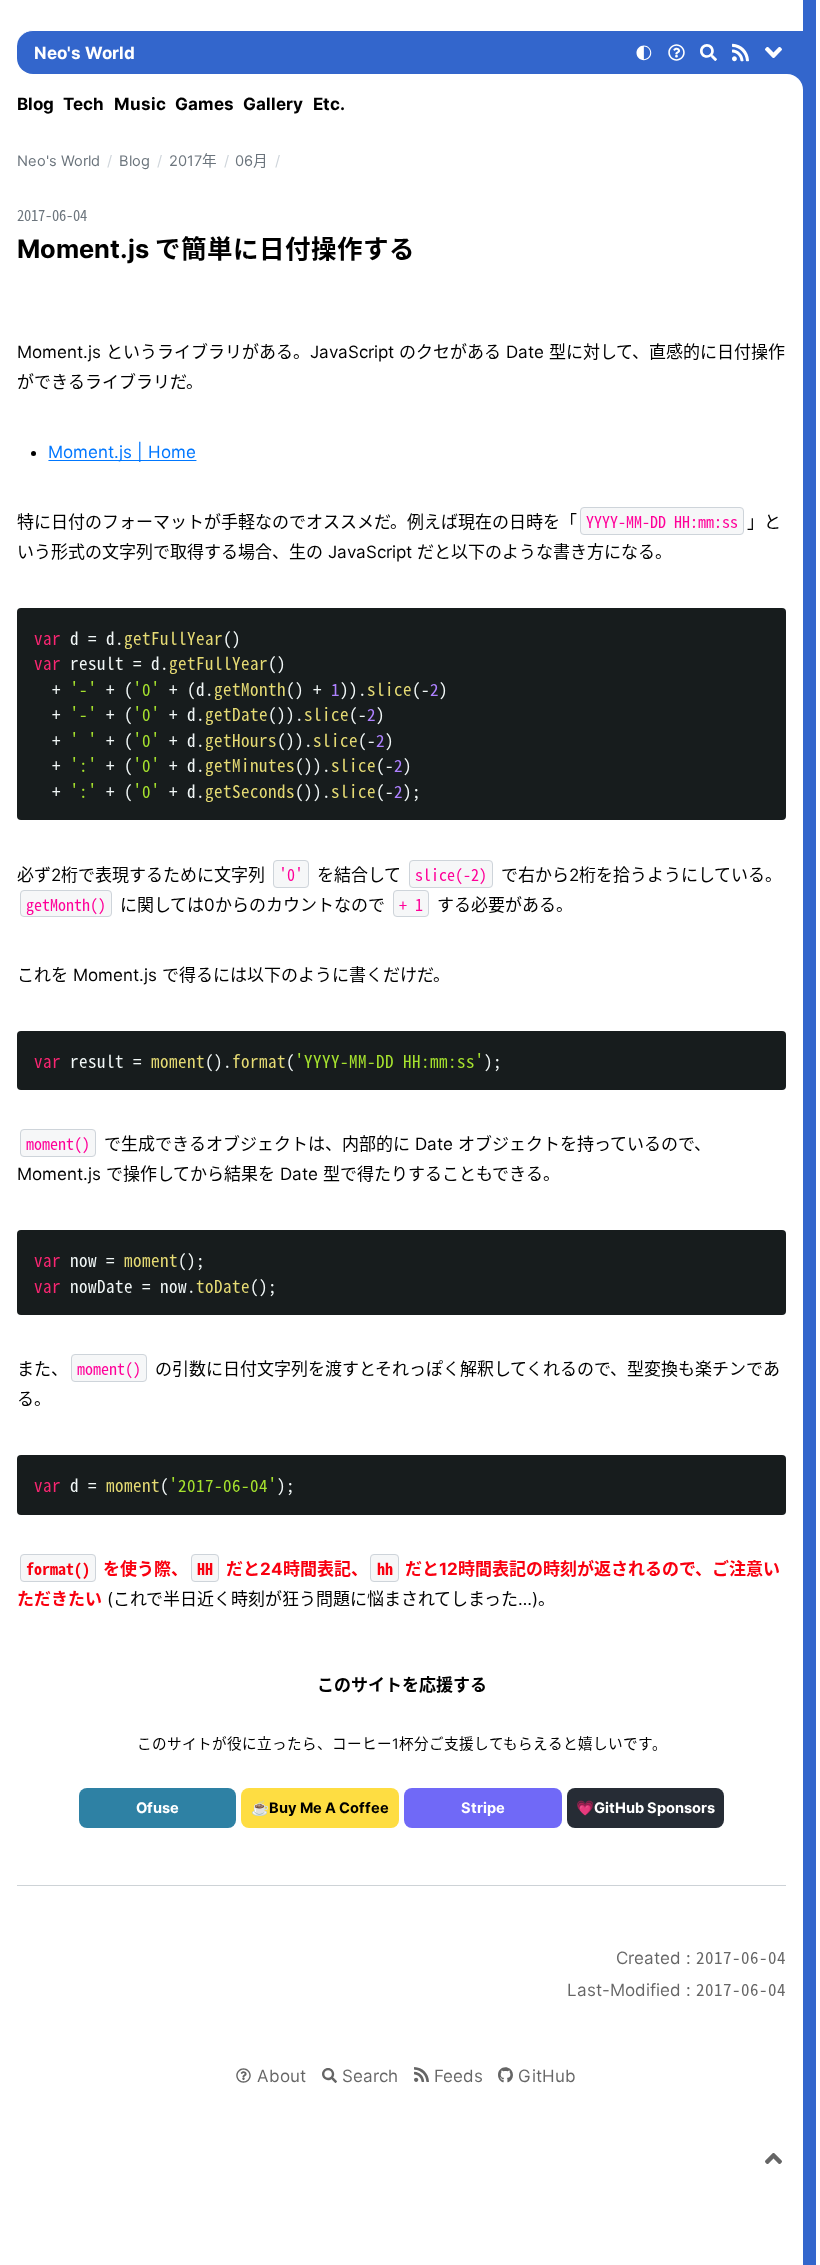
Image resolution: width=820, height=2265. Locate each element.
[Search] (709, 56)
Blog (35, 104)
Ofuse (157, 1808)
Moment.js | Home (122, 452)
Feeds (458, 2076)
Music (140, 104)
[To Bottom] (774, 56)
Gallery (273, 104)
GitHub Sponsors (654, 1808)
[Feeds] (741, 56)
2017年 (193, 161)
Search (370, 2076)
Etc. (329, 104)
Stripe (483, 1808)
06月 (251, 161)
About (281, 2076)
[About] (676, 56)
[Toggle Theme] (644, 56)
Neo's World (84, 53)
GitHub (547, 2076)
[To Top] (774, 2162)
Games (204, 104)
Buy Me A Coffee (329, 1808)
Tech (83, 104)
